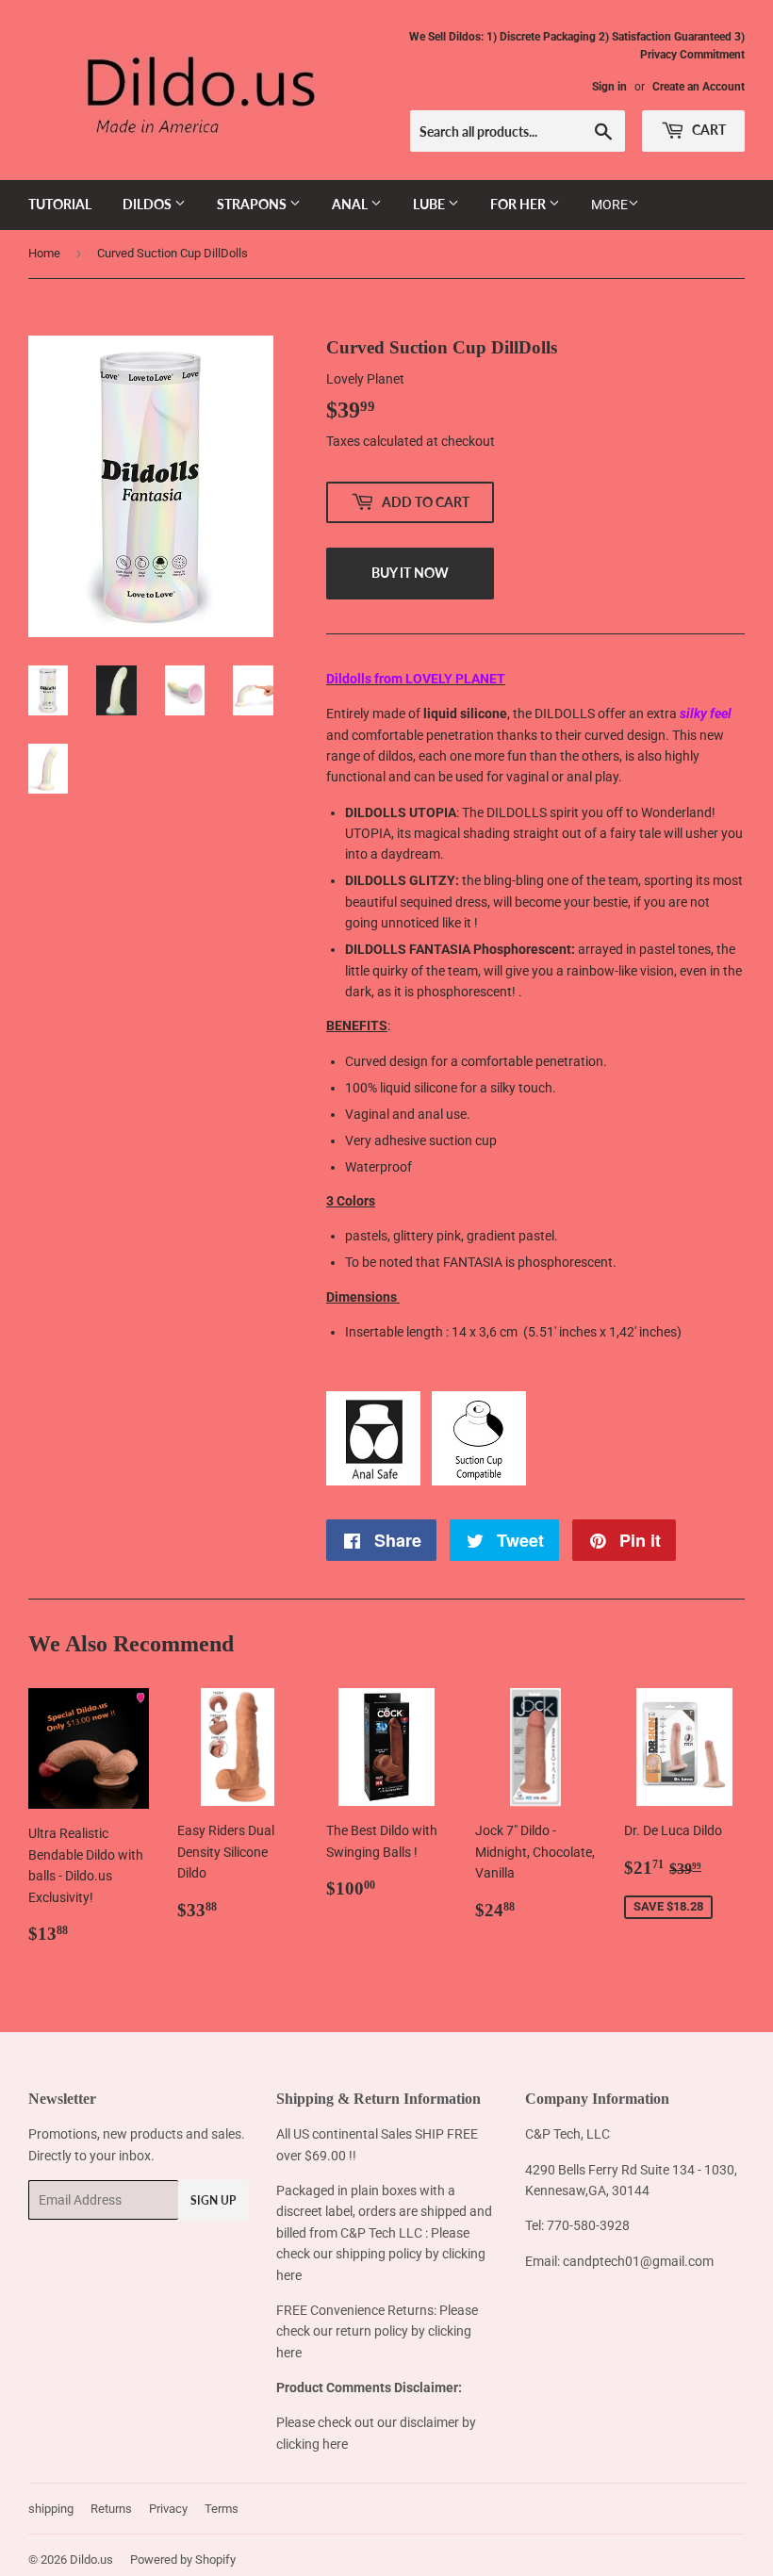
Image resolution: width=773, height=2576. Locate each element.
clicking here (312, 2444)
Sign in (609, 87)
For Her (519, 204)
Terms (222, 2509)
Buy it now (410, 573)
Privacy (168, 2509)
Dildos (148, 204)
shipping (51, 2509)
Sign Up (213, 2200)
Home (44, 253)
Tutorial (60, 204)
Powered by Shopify (183, 2560)
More (609, 205)
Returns (111, 2509)
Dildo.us (91, 2560)
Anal (351, 204)
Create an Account (699, 87)
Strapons (253, 204)
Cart (707, 130)
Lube (430, 204)
